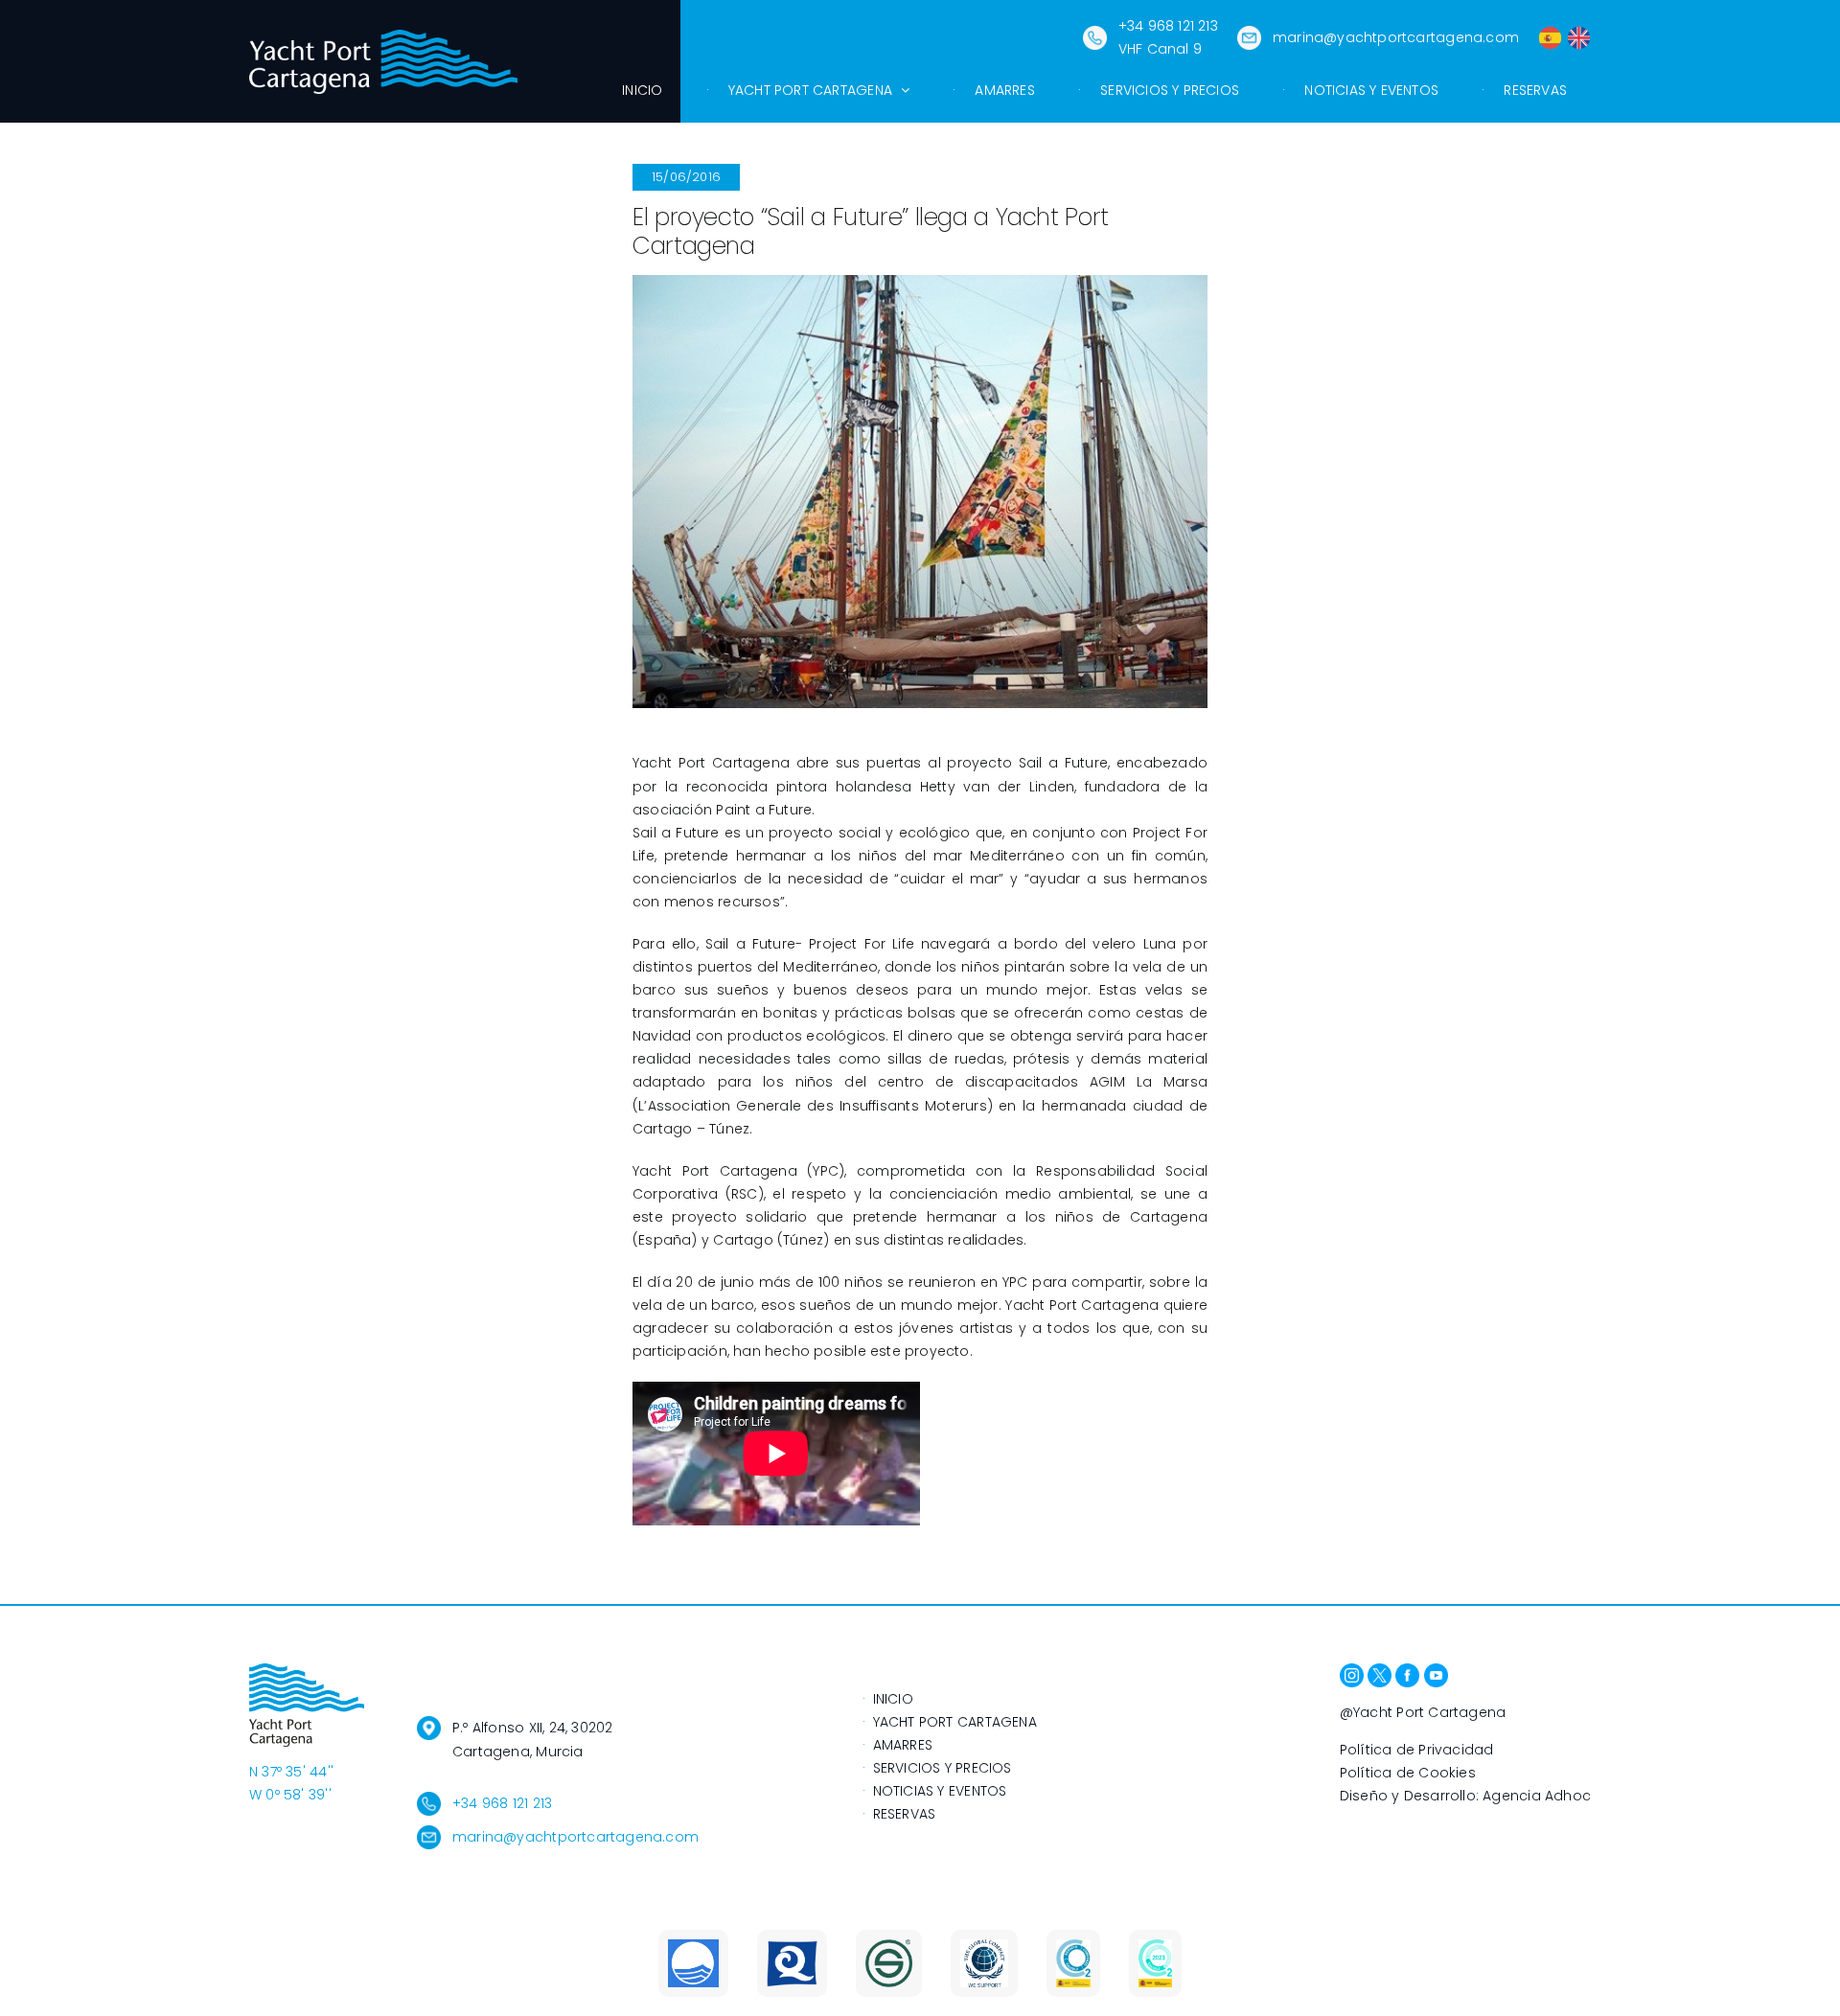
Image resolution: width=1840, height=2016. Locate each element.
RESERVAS (905, 1814)
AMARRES (903, 1745)
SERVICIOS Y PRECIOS (943, 1768)
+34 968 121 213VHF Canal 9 (1168, 37)
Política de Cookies (1408, 1773)
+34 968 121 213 (502, 1803)
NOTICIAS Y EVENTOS (940, 1791)
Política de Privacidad (1417, 1750)
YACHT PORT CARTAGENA (955, 1722)
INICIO (893, 1699)
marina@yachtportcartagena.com (1396, 37)
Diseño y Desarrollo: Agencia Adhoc (1465, 1796)
